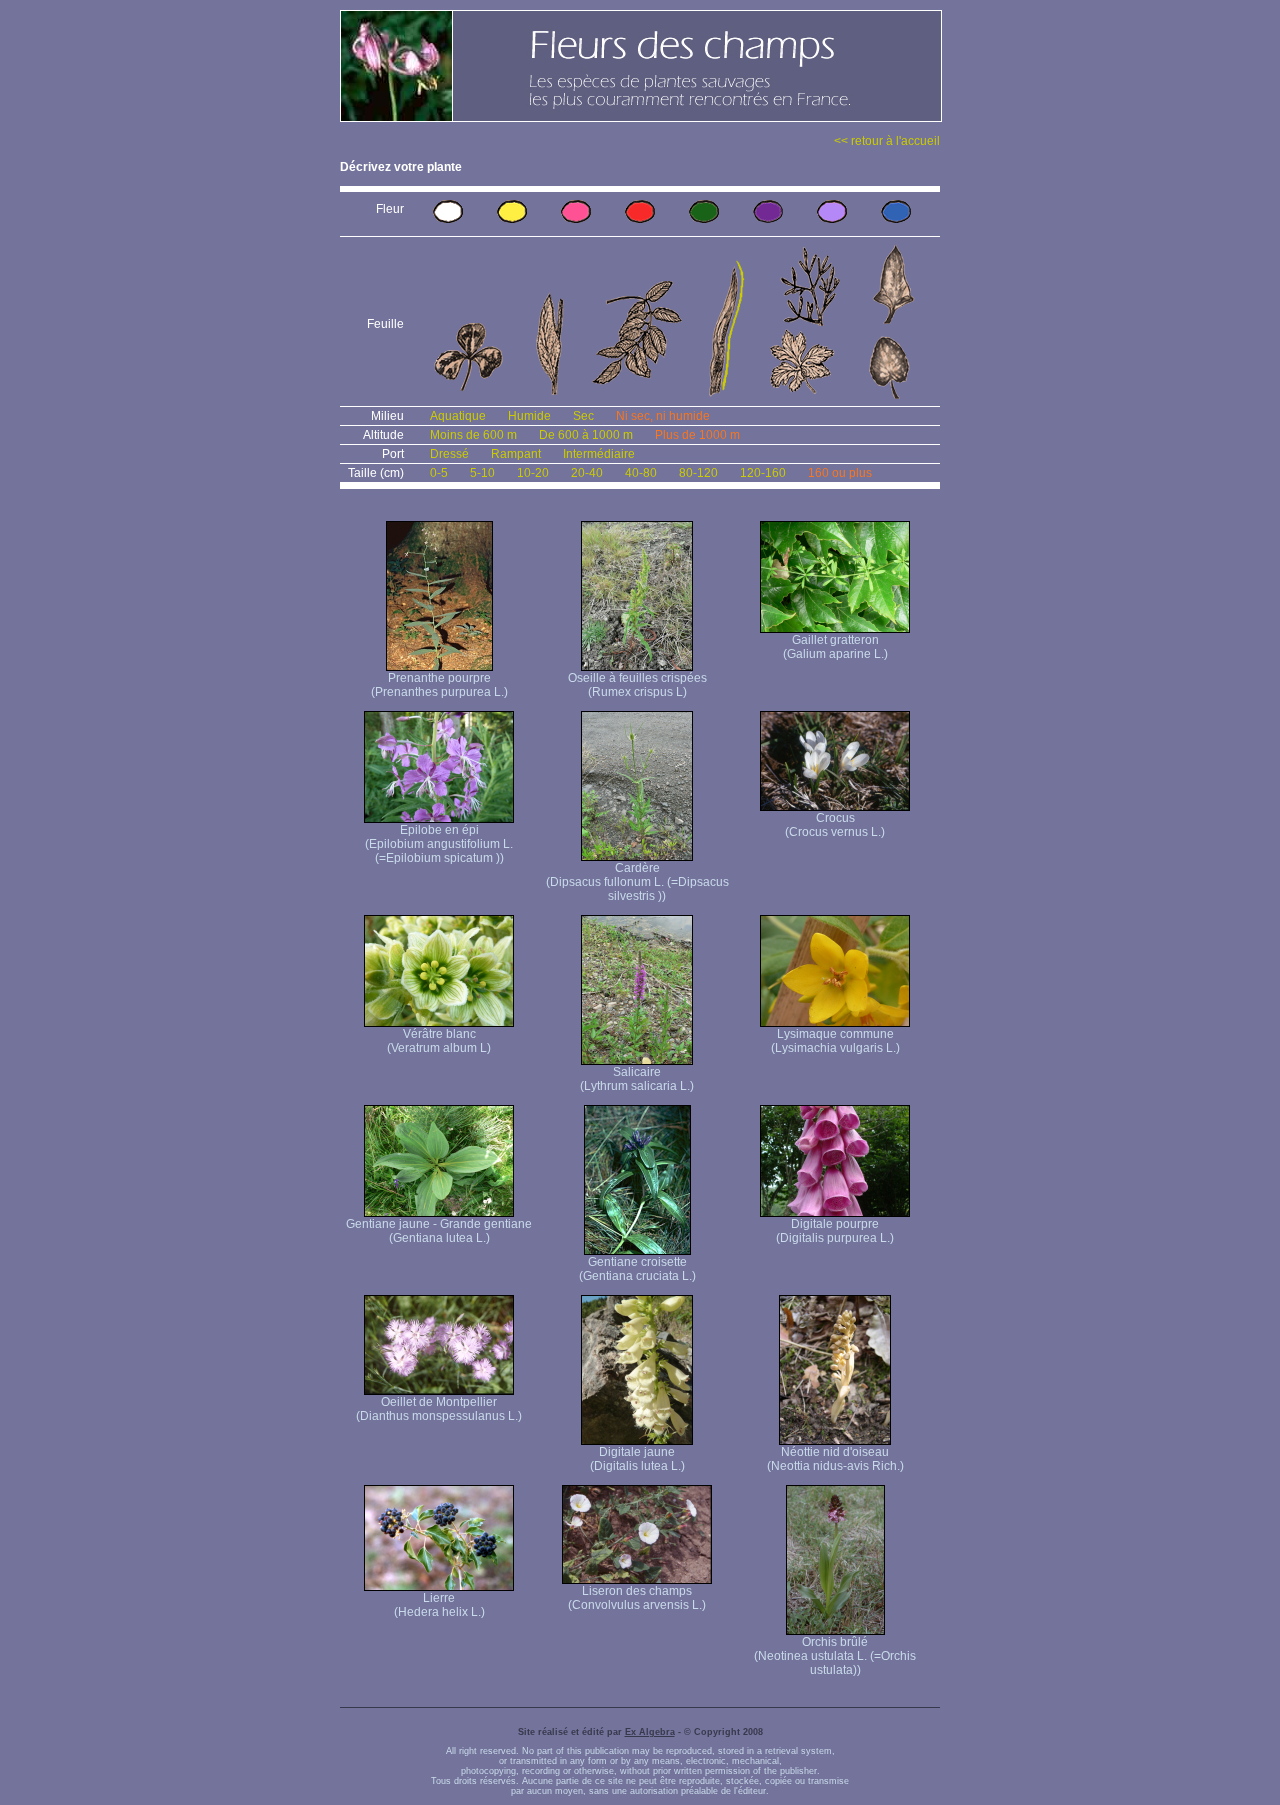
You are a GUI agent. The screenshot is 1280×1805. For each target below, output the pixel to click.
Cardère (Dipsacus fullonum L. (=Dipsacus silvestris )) (637, 882)
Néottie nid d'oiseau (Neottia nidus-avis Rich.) (835, 1459)
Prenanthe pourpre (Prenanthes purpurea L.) (439, 685)
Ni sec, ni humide (663, 416)
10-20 (533, 473)
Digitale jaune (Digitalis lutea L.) (637, 1459)
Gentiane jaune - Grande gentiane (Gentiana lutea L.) (439, 1231)
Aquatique (458, 416)
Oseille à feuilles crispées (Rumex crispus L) (637, 685)
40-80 (641, 473)
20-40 (587, 473)
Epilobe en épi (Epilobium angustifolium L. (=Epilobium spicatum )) (439, 844)
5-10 (482, 473)
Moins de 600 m (473, 435)
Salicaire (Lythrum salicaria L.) (637, 1079)
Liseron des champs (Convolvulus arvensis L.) (637, 1598)
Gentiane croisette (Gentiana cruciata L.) (637, 1269)
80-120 (698, 473)
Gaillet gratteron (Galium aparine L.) (835, 647)
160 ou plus (840, 473)
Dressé (449, 454)
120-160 (763, 473)
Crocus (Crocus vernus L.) (835, 825)
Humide (529, 416)
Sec (583, 416)
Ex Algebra (650, 1732)
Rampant (516, 454)
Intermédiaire (599, 454)
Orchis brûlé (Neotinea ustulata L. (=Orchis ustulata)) (835, 1656)
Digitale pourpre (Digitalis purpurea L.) (835, 1231)
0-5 (439, 473)
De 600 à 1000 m (586, 435)
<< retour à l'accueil (887, 141)
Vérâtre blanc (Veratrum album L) (439, 1041)
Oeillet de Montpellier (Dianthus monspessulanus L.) (439, 1409)
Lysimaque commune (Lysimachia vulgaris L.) (835, 1041)
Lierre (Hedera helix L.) (439, 1605)
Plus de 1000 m (697, 435)
